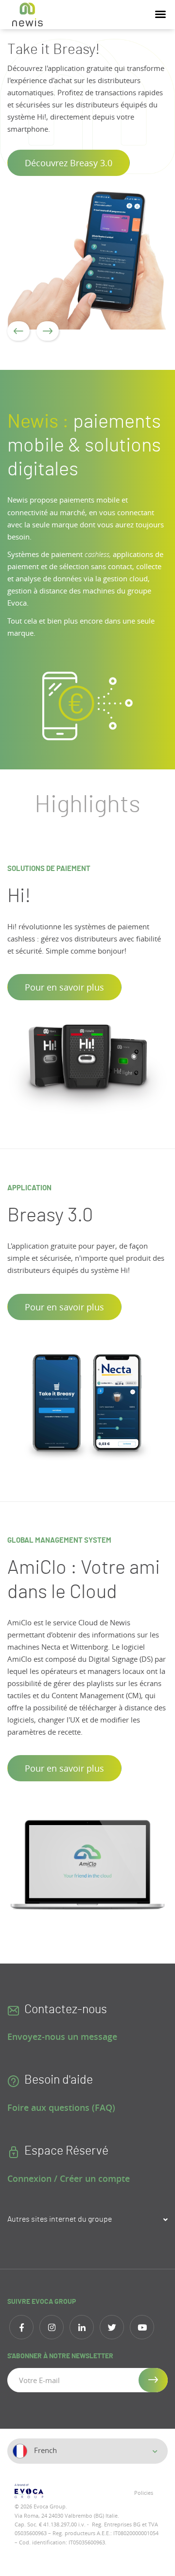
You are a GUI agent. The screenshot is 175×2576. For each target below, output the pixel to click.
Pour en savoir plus (64, 987)
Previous (18, 331)
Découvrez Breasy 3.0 (69, 163)
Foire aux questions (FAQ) (61, 2107)
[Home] (27, 15)
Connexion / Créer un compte (69, 2178)
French (44, 2450)
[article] (87, 184)
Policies (144, 2493)
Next (48, 331)
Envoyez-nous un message (62, 2036)
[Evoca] (47, 2491)
